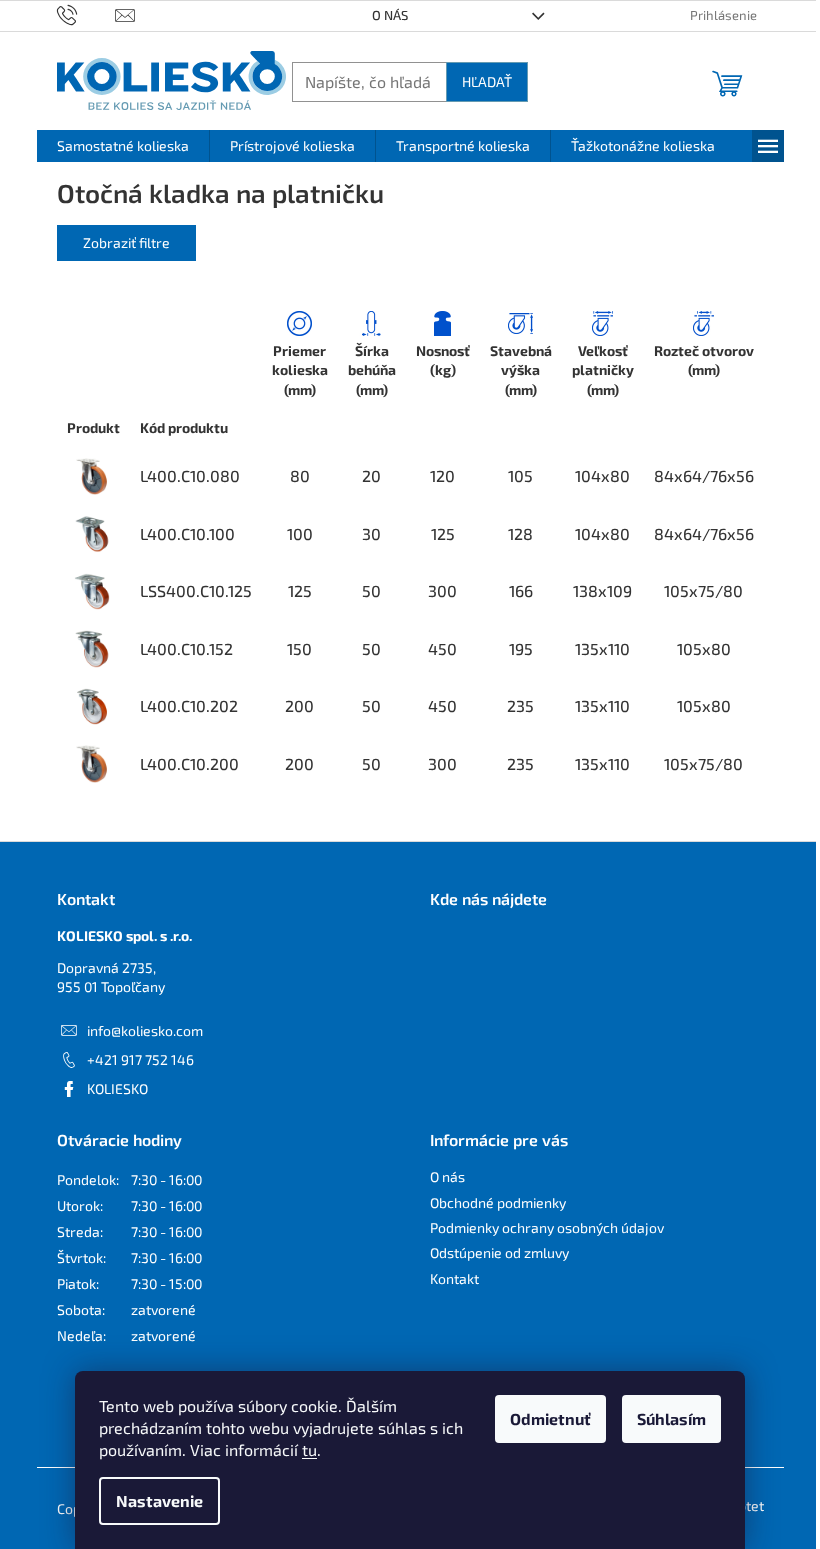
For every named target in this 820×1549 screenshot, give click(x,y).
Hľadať (487, 81)
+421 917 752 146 (140, 1059)
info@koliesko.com (145, 1030)
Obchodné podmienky (498, 1202)
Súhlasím (671, 1418)
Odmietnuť (550, 1418)
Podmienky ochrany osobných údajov (547, 1227)
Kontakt (454, 1278)
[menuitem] (123, 146)
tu (309, 1449)
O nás (390, 15)
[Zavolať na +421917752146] (86, 14)
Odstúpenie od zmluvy (499, 1252)
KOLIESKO (117, 1088)
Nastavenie (159, 1500)
